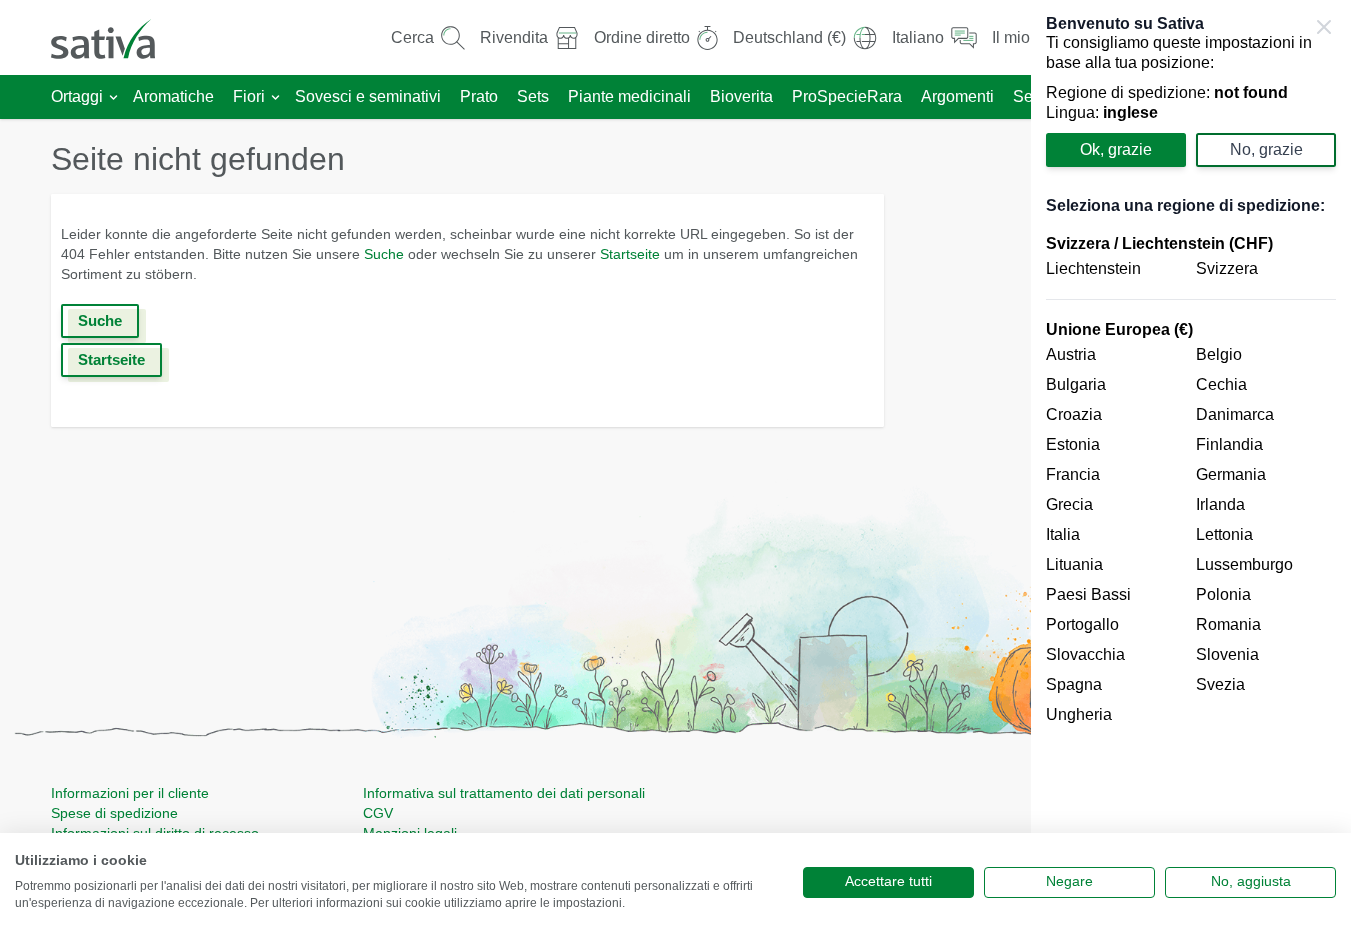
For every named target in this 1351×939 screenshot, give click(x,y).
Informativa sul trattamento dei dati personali (504, 793)
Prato (479, 96)
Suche (384, 254)
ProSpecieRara (847, 96)
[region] (1191, 469)
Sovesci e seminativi (368, 96)
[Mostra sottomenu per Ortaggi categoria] (113, 97)
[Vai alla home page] (116, 37)
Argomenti (957, 96)
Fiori (249, 96)
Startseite (630, 254)
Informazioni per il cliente (130, 793)
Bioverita (741, 96)
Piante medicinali (629, 96)
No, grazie (1266, 149)
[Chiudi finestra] (1324, 27)
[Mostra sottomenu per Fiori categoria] (275, 97)
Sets (533, 96)
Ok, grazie (1116, 149)
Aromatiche (173, 96)
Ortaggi (77, 96)
